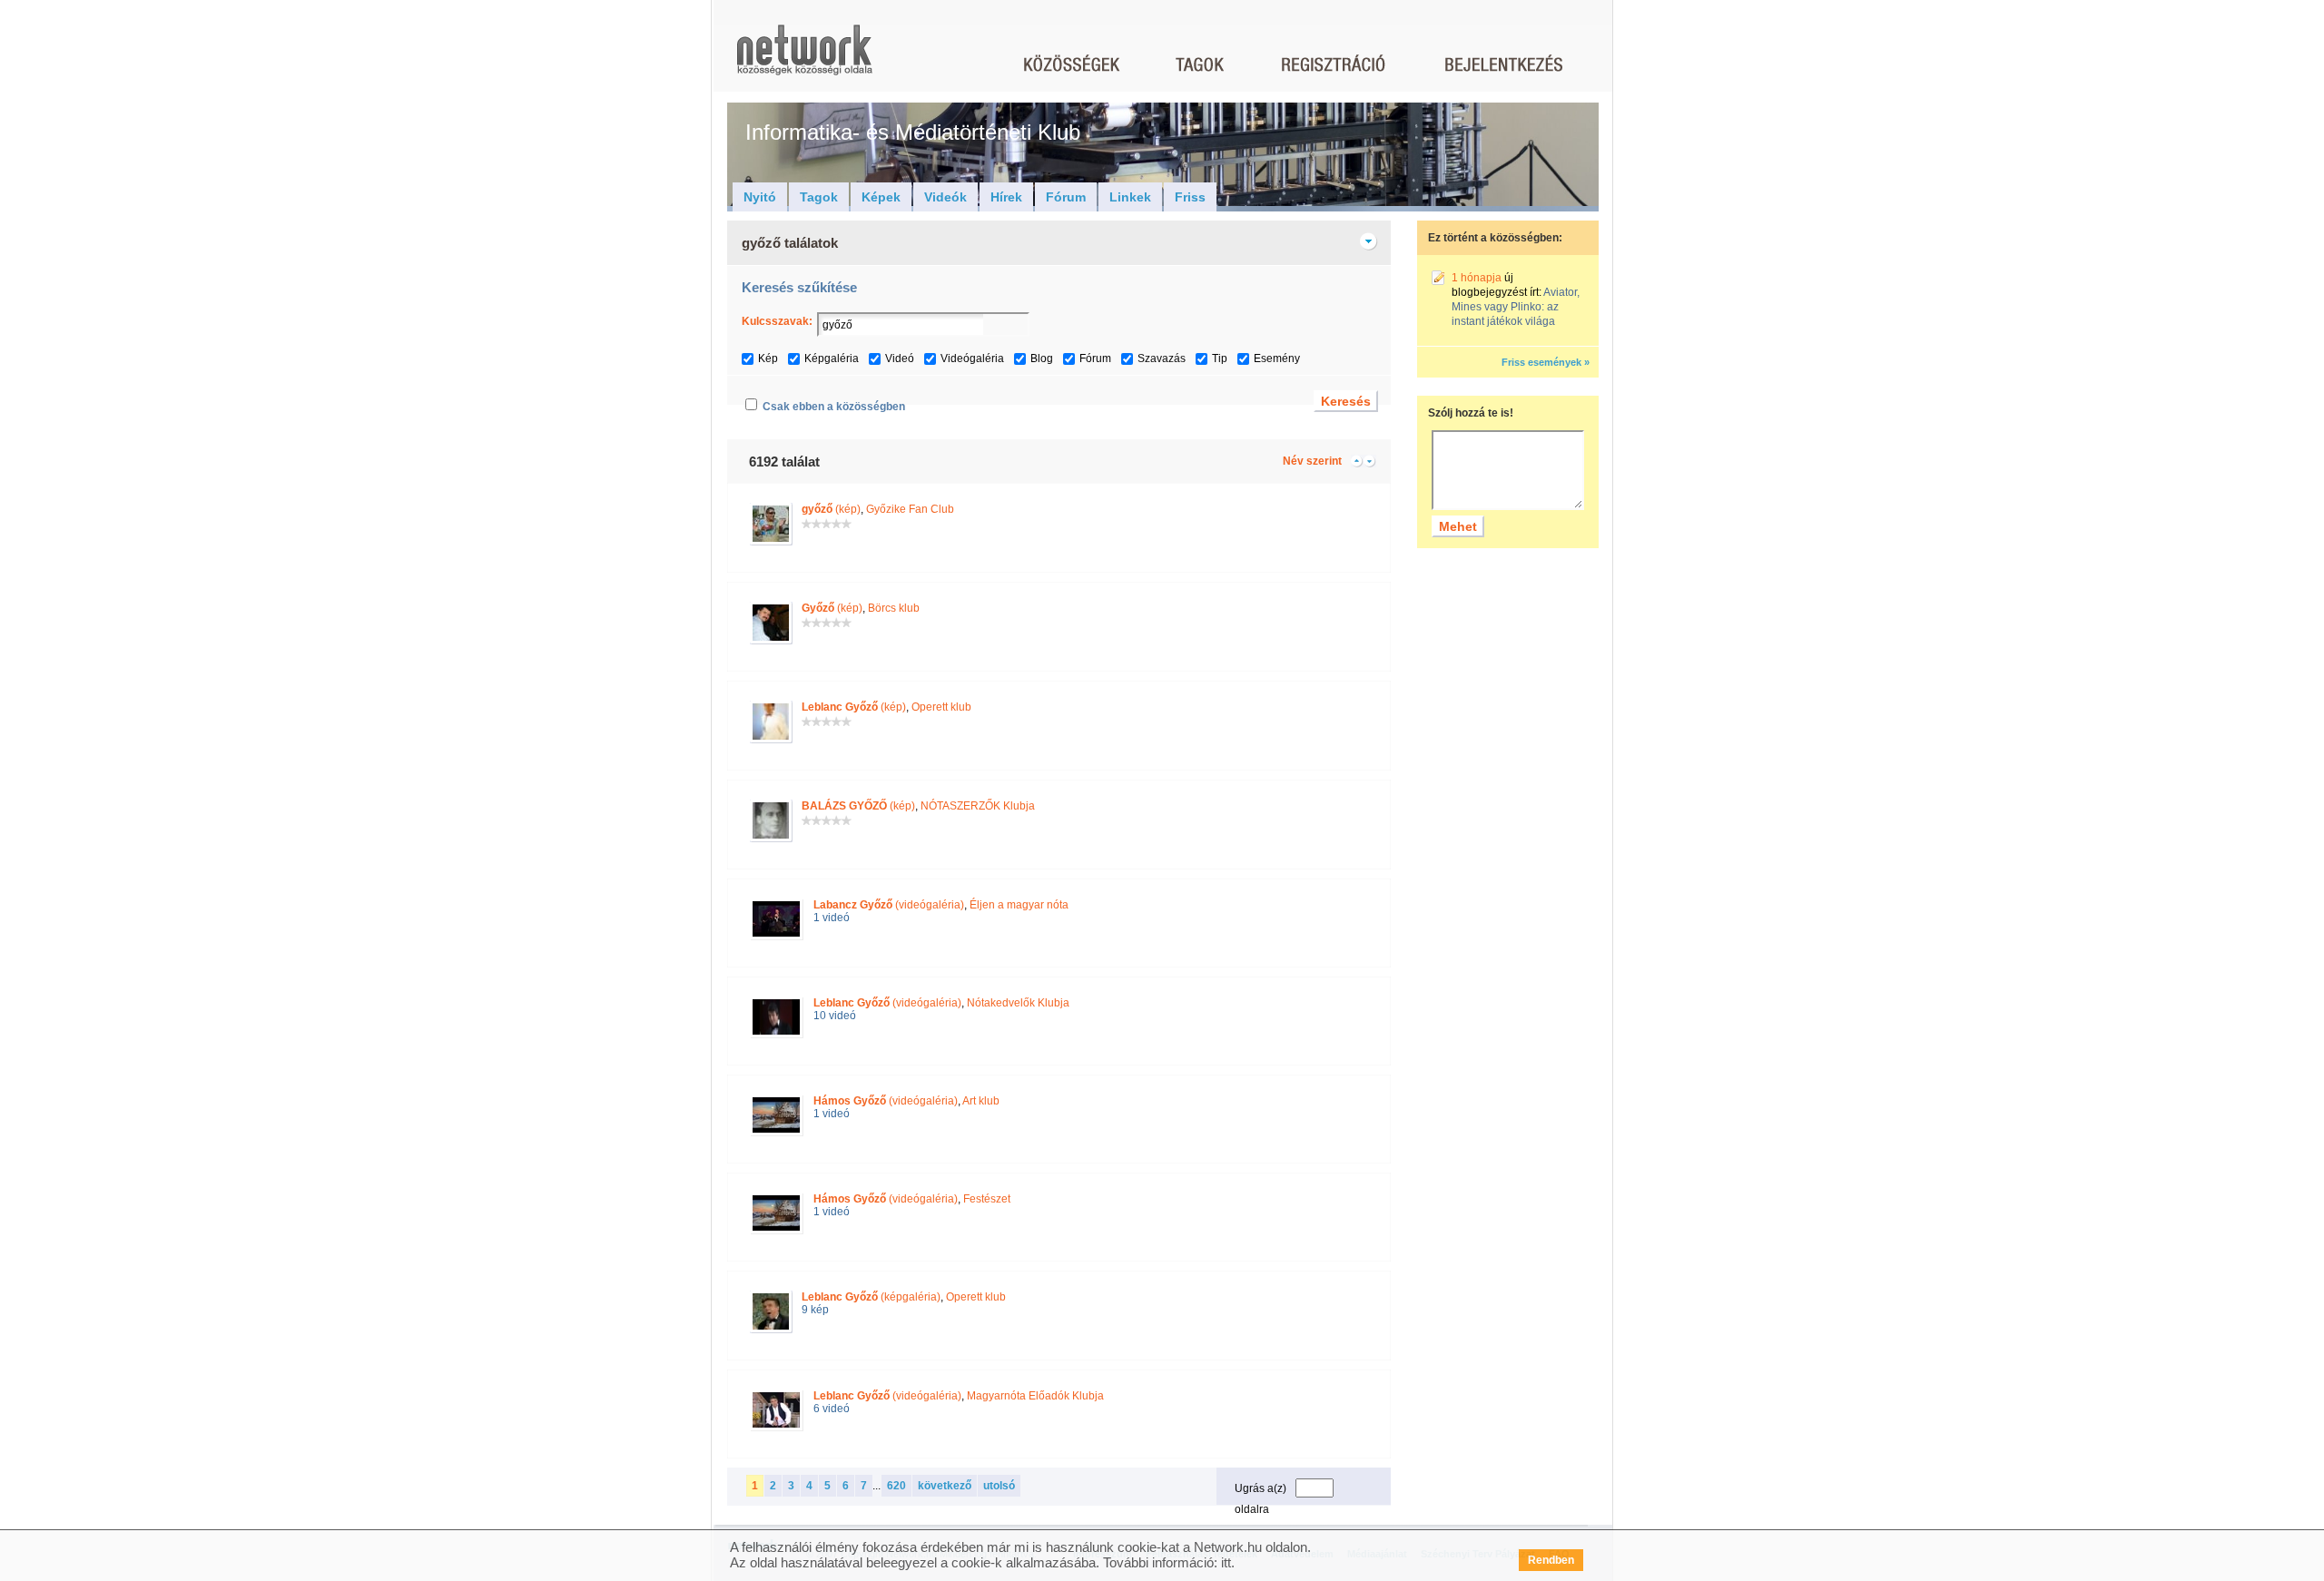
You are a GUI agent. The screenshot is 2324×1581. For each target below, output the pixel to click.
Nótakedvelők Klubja (1018, 1003)
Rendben (1551, 1560)
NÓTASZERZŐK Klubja (978, 806)
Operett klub (941, 707)
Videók (945, 197)
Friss (1190, 197)
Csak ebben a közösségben (834, 407)
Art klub (981, 1101)
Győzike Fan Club (910, 509)
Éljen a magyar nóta (1019, 905)
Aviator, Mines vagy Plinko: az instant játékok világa (1516, 307)
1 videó (832, 918)
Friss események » (1546, 362)
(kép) (831, 509)
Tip (1220, 358)
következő (945, 1486)
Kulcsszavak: (777, 321)
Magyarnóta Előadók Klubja (1035, 1396)
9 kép (815, 1310)
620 (896, 1486)
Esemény (1277, 358)
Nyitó (760, 197)
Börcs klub (894, 608)
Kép (768, 358)
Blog (1042, 358)
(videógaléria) (889, 905)
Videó (900, 358)
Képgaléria (832, 358)
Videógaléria (972, 358)
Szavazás (1162, 358)
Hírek (1006, 197)
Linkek (1130, 197)
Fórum (1066, 197)
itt (1226, 1562)
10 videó (835, 1016)
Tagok (819, 197)
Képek (881, 197)
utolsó (999, 1486)
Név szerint (1312, 461)
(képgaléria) (871, 1297)
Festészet (987, 1199)
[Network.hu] (804, 59)
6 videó (832, 1409)
